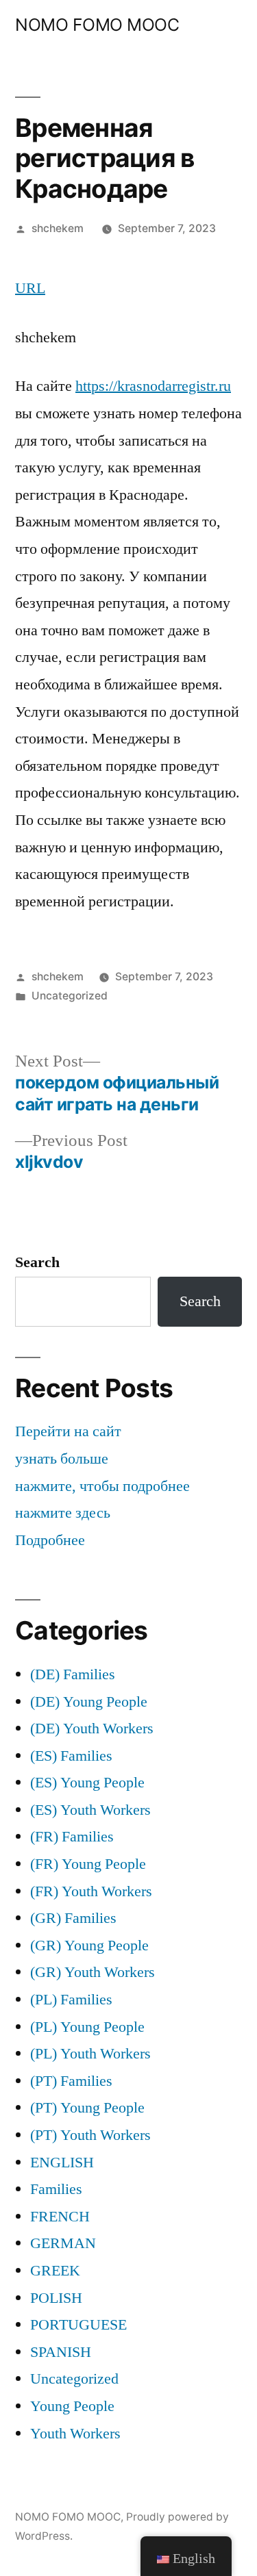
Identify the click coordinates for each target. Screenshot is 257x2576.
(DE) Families (73, 1674)
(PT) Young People (87, 2108)
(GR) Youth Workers (93, 1972)
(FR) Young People (88, 1864)
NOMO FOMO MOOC (97, 25)
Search (37, 1262)
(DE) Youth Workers (92, 1729)
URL (30, 288)
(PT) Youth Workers (90, 2135)
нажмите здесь (63, 1513)
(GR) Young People (89, 1946)
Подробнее (50, 1540)
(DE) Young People (89, 1702)
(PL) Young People (87, 2027)
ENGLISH (62, 2163)
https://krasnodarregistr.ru (153, 386)
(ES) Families (71, 1756)
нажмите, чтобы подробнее (102, 1486)
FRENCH (60, 2217)
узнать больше (62, 1459)
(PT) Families (71, 2081)
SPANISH (61, 2352)
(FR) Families (72, 1837)
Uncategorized (70, 996)
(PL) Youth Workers (90, 2054)
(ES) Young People (87, 1783)
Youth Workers (75, 2434)
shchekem (58, 228)
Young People (72, 2406)
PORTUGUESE (78, 2325)
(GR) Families (73, 1918)
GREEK (55, 2271)
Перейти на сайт (68, 1431)
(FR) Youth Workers (91, 1891)
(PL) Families (71, 2000)
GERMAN (63, 2243)
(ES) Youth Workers (90, 1810)
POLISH (56, 2298)
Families (56, 2189)
